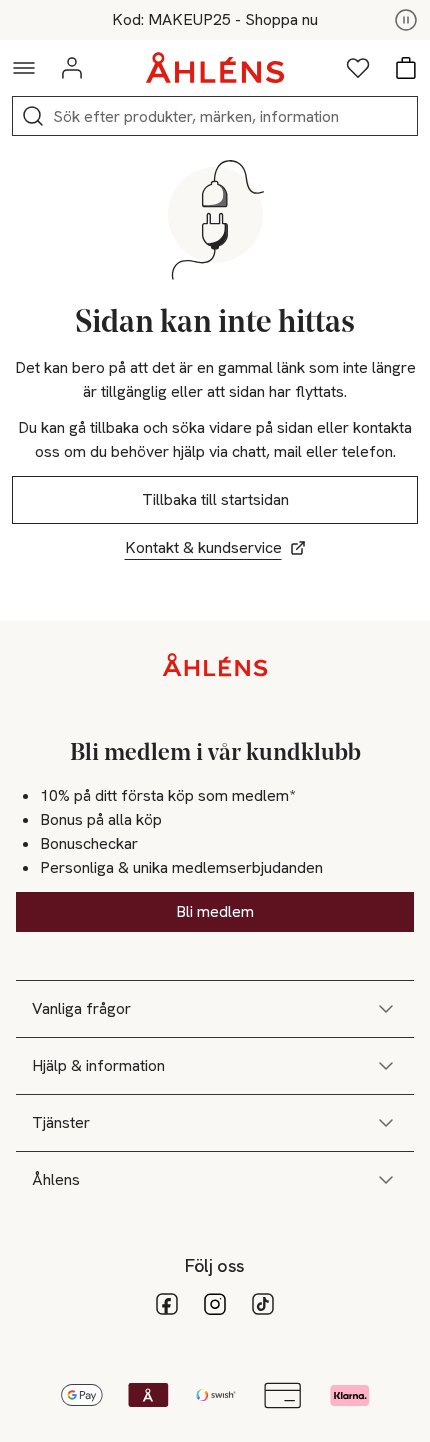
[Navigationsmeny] (24, 68)
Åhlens (56, 1179)
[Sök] (33, 116)
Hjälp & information (98, 1065)
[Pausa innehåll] (406, 20)
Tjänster (61, 1122)
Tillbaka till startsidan (215, 499)
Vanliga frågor (81, 1008)
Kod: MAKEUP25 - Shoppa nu (215, 20)
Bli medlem (215, 911)
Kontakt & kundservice (203, 547)
